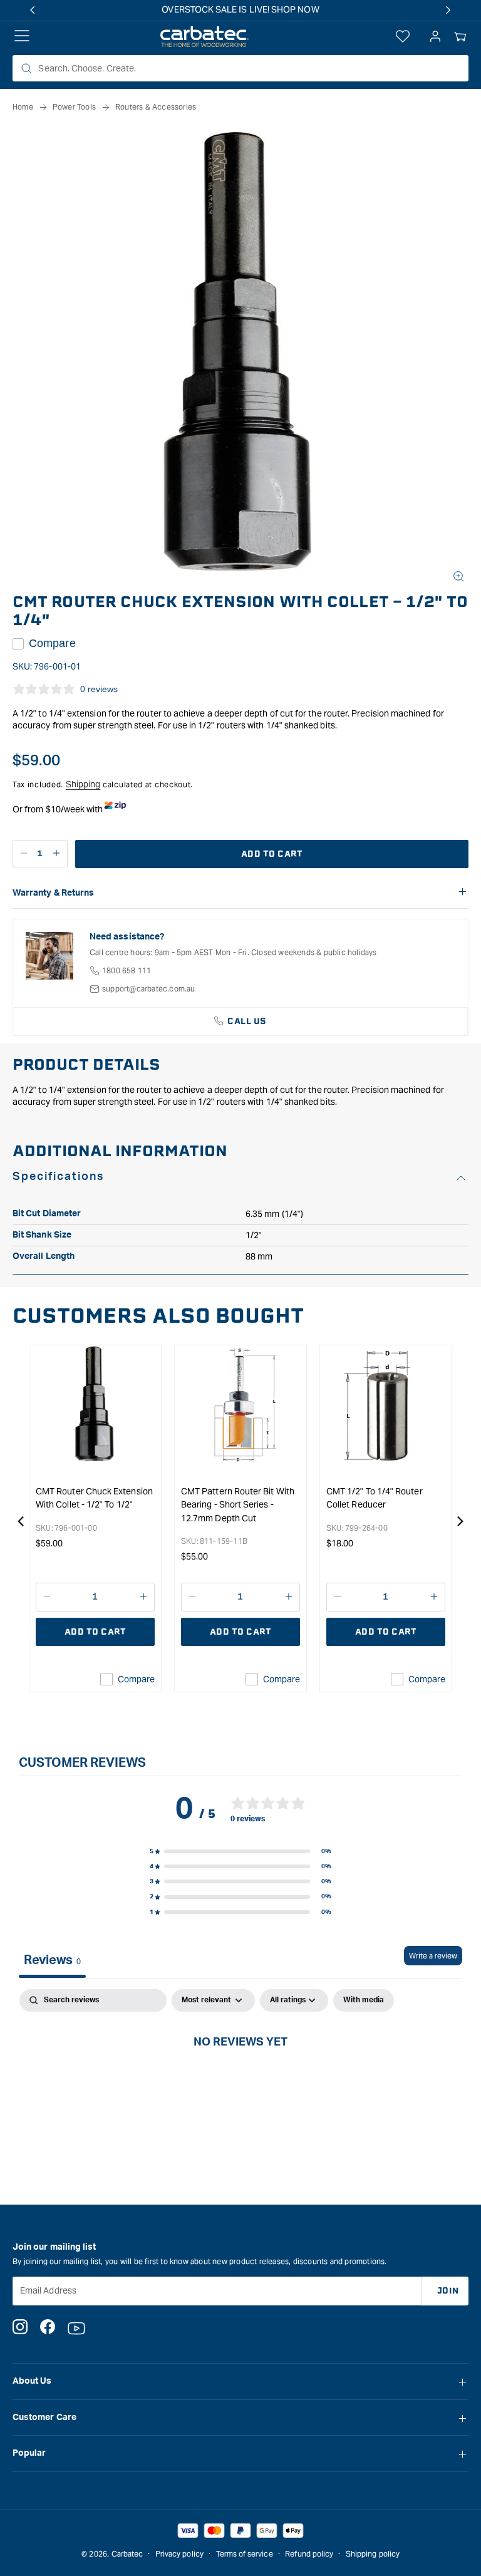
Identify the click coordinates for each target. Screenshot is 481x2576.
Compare (52, 643)
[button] (460, 37)
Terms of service (245, 2554)
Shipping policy (373, 2554)
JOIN (448, 2291)
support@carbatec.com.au (149, 989)
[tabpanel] (240, 2084)
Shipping (83, 784)
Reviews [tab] (52, 1960)
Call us (247, 1021)
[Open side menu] (22, 37)
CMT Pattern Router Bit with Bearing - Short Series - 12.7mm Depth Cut (238, 1505)
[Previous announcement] (33, 10)
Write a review (433, 1956)
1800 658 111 (127, 970)
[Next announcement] (448, 10)
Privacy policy (179, 2554)
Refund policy (309, 2554)
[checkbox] (364, 2000)
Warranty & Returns (53, 893)
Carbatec (127, 2554)
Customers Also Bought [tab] (158, 1316)
